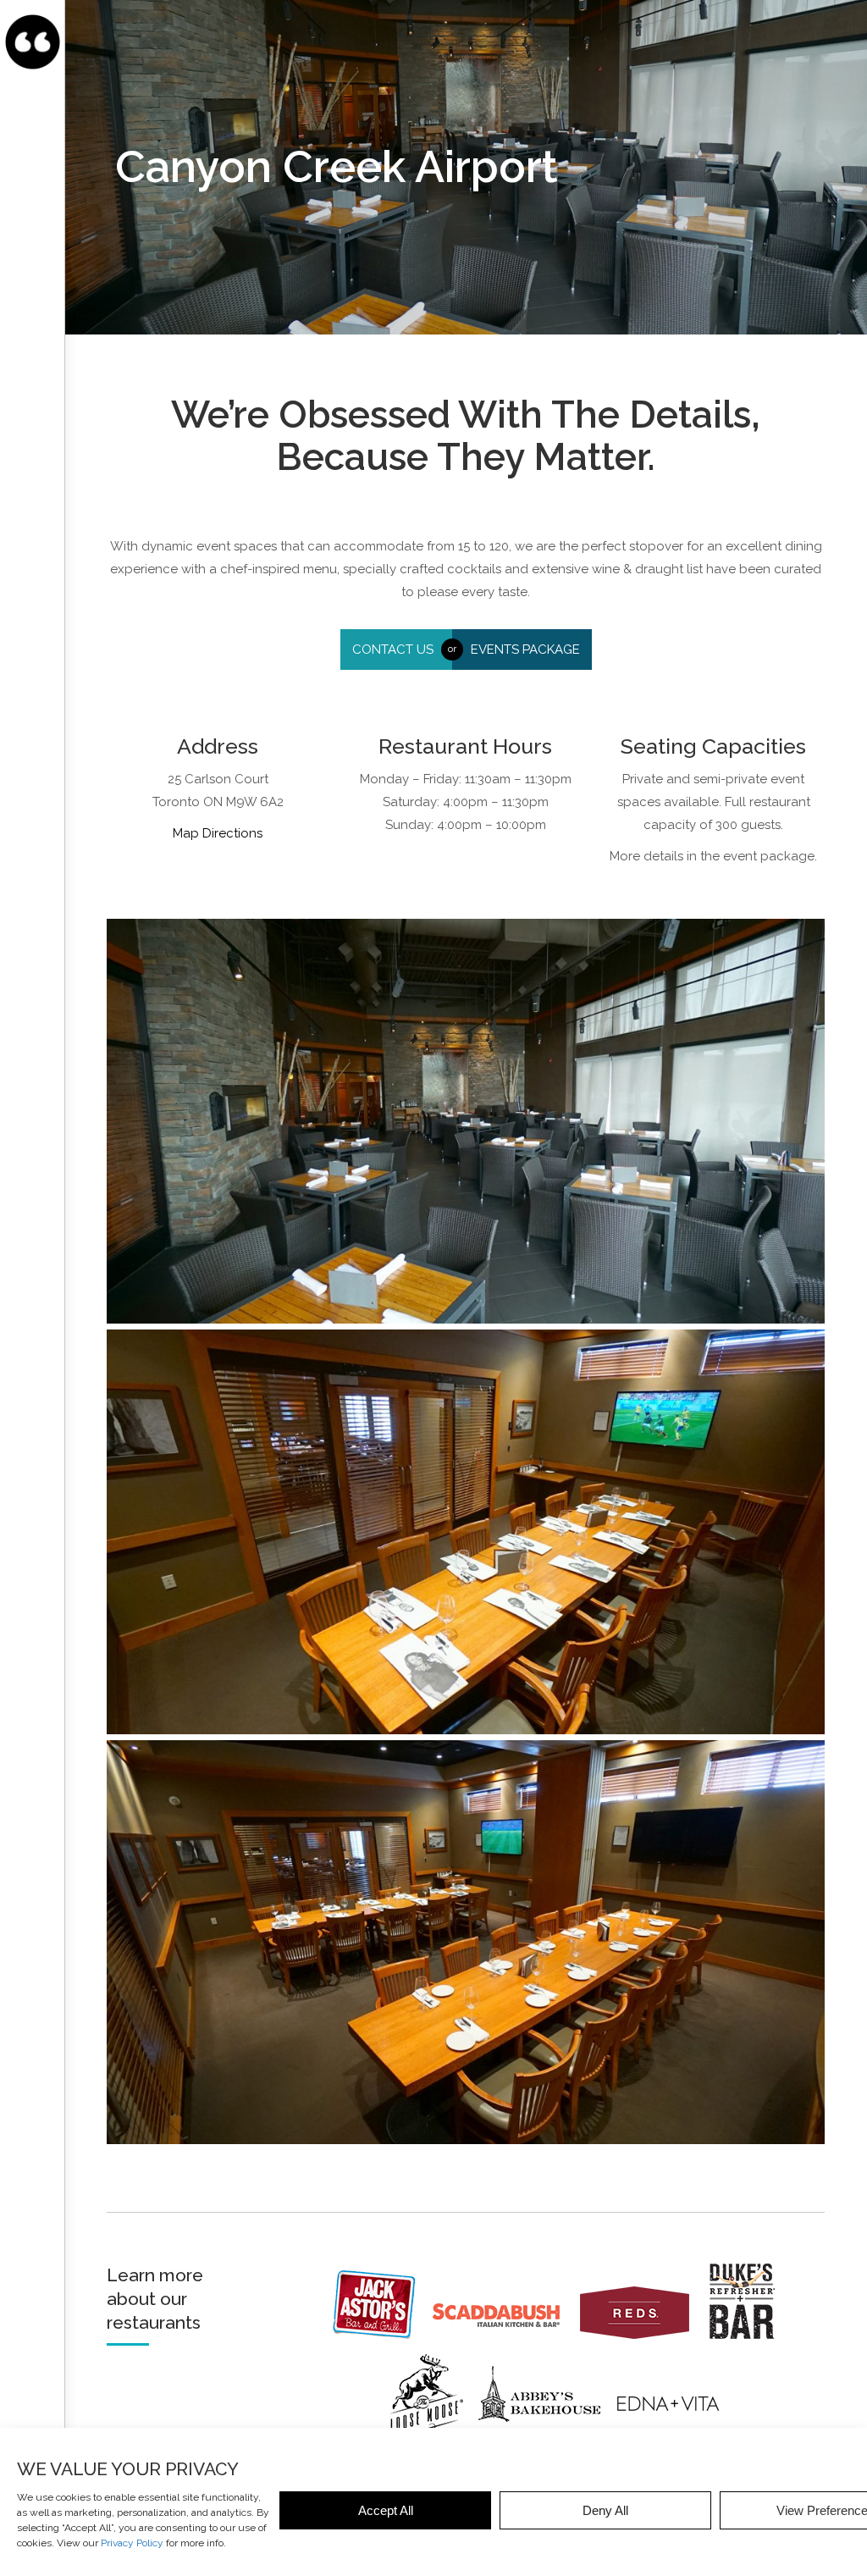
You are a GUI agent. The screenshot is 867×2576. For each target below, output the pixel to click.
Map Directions (218, 833)
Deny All (605, 2510)
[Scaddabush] (505, 2335)
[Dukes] (749, 2335)
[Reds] (643, 2335)
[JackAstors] (381, 2335)
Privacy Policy (132, 2543)
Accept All (386, 2510)
